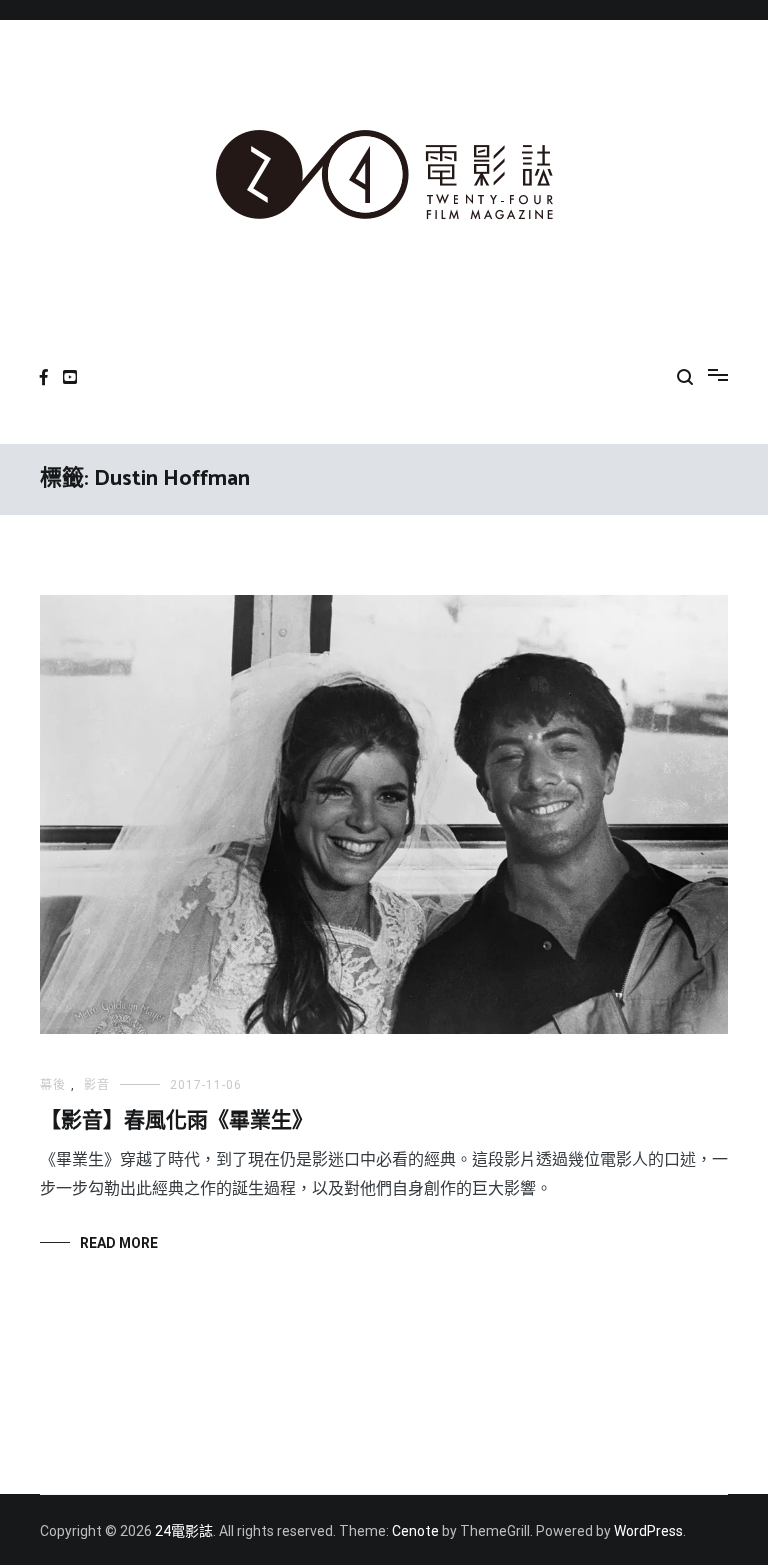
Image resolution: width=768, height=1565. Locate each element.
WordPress (648, 1531)
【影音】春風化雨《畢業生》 (176, 1121)
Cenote (415, 1531)
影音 (97, 1085)
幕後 (53, 1085)
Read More (119, 1243)
